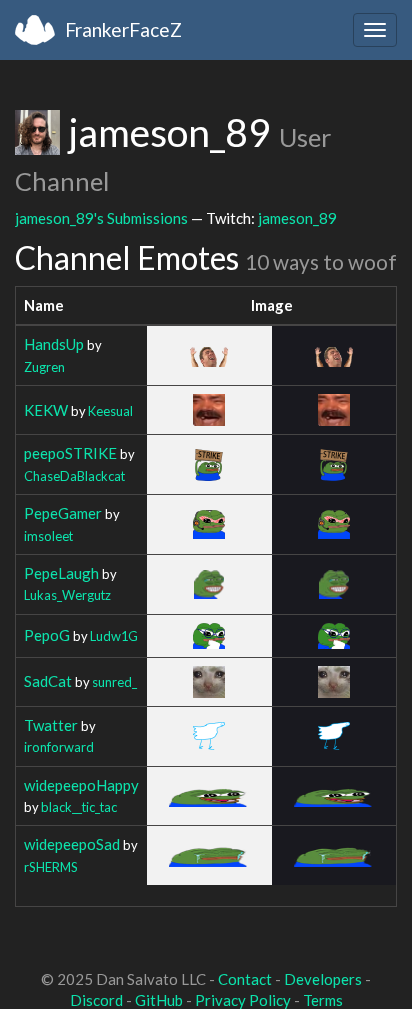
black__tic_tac (79, 807)
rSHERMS (51, 867)
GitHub (159, 1000)
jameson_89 (297, 218)
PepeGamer (63, 513)
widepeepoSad (72, 844)
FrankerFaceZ (123, 29)
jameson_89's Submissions (101, 218)
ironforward (59, 747)
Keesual (110, 411)
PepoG (47, 635)
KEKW (46, 410)
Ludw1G (114, 636)
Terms (323, 1000)
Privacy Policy (243, 1000)
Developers (323, 979)
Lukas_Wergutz (67, 595)
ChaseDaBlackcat (74, 476)
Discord (96, 1000)
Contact (245, 979)
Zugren (44, 367)
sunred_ (114, 682)
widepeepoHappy (81, 785)
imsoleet (48, 536)
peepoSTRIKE (70, 453)
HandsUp (54, 344)
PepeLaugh (61, 573)
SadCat (48, 681)
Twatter (51, 725)
